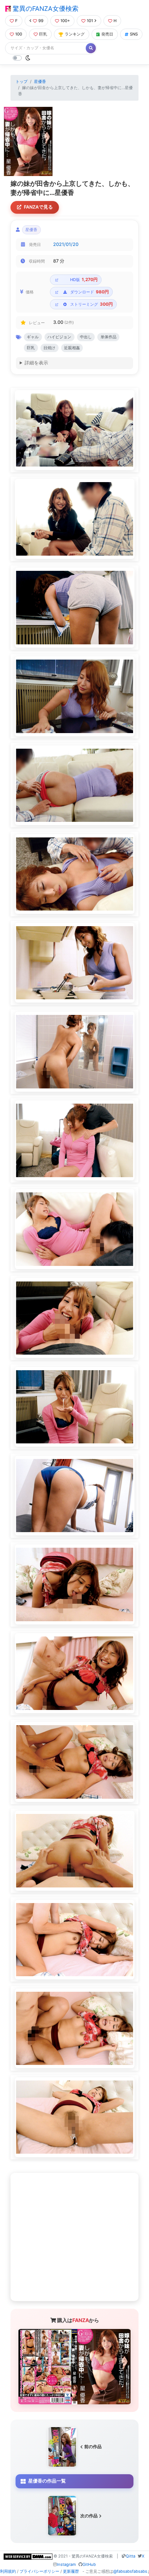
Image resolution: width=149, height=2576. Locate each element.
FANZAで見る (38, 207)
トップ (22, 81)
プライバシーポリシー (39, 2571)
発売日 (107, 34)
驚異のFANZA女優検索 (45, 9)
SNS (134, 34)
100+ (65, 21)
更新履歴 (71, 2571)
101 (90, 21)
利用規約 (8, 2571)
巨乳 (43, 34)
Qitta (131, 2556)
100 (19, 34)
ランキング (75, 34)
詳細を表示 (36, 363)
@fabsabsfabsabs (130, 2571)
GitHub (89, 2564)
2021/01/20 (66, 244)
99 (41, 21)
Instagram (66, 2564)
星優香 (40, 81)
